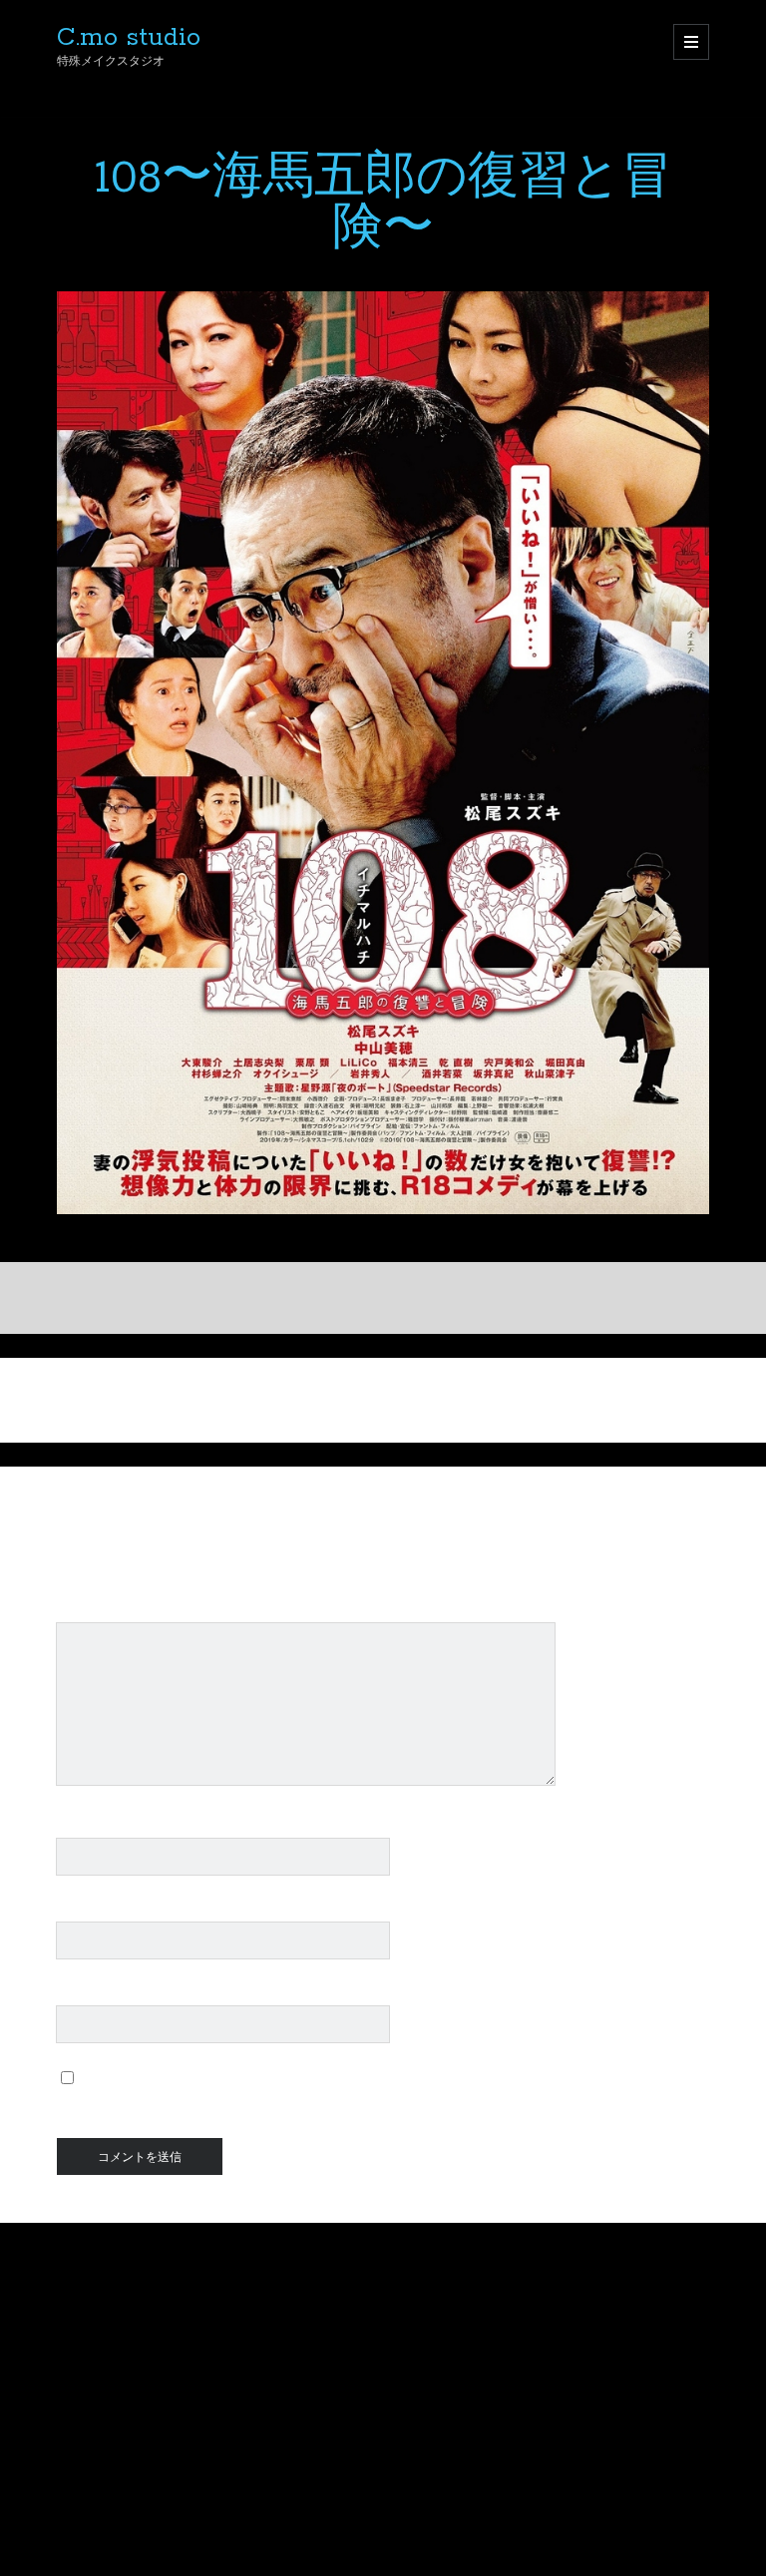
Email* (79, 1910)
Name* (81, 1826)
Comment (91, 1611)
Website (86, 1994)
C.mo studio (129, 38)
